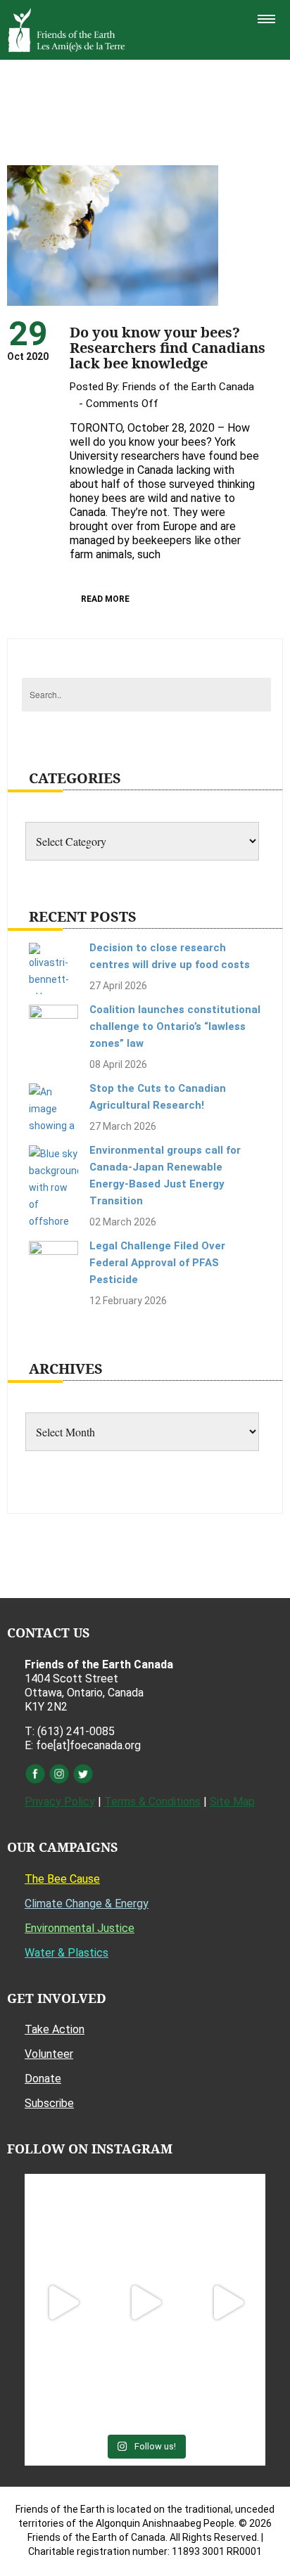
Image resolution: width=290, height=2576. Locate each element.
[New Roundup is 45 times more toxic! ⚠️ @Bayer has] (228, 2385)
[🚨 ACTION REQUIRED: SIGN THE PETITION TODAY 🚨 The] (62, 2220)
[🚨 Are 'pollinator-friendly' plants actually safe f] (145, 2303)
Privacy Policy (60, 1802)
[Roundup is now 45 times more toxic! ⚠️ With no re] (145, 2385)
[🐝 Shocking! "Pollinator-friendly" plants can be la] (62, 2303)
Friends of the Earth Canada (188, 387)
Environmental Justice (80, 1928)
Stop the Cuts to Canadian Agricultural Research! (158, 1097)
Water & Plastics (67, 1953)
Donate (43, 2079)
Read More (105, 599)
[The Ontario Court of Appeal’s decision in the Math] (62, 2385)
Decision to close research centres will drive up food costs (170, 956)
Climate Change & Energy (87, 1904)
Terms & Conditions (152, 1802)
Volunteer (49, 2054)
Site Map (232, 1802)
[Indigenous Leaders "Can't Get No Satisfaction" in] (145, 2220)
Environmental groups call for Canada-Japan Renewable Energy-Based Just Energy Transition (165, 1176)
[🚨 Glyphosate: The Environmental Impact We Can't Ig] (228, 2220)
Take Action (55, 2029)
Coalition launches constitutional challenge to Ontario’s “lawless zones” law (175, 1026)
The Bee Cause (62, 1879)
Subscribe (49, 2103)
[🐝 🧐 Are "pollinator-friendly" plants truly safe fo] (228, 2303)
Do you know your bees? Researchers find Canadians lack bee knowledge (168, 348)
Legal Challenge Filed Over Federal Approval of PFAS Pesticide (157, 1263)
